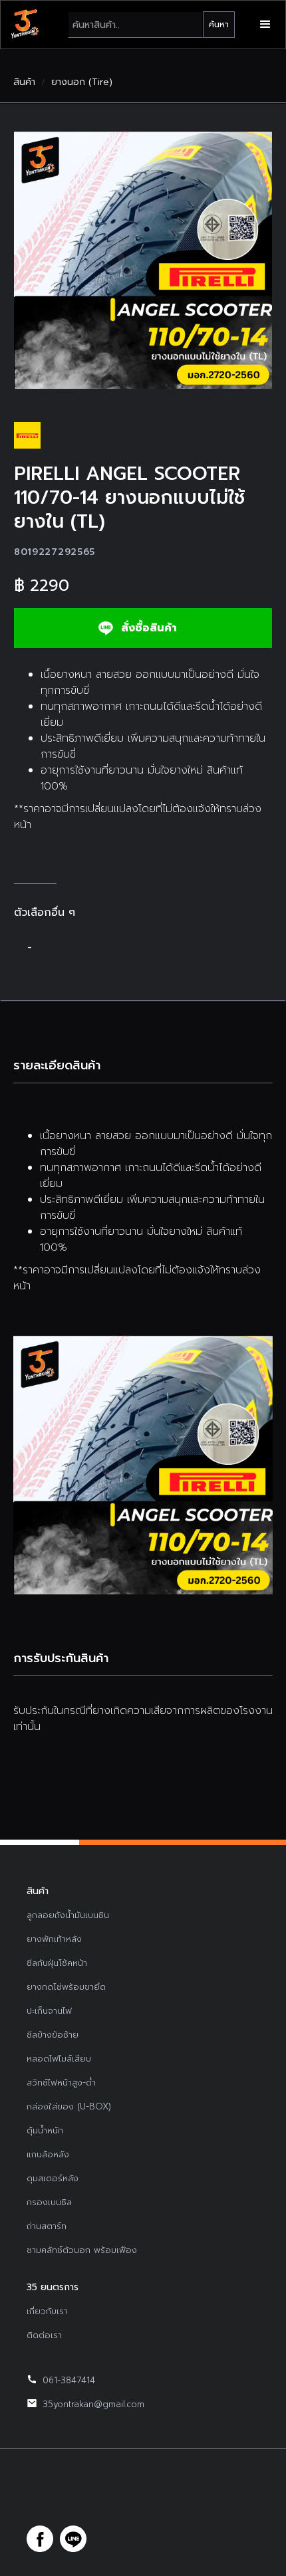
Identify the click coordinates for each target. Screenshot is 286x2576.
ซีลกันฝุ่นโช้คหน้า (57, 1963)
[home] (25, 25)
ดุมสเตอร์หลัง (53, 2178)
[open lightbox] (143, 260)
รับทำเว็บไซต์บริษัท (192, 2506)
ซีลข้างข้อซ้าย (53, 2035)
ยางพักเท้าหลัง (54, 1939)
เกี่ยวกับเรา (47, 2311)
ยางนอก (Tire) (82, 82)
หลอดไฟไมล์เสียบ (59, 2059)
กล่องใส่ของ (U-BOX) (69, 2106)
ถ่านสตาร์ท (47, 2226)
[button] (265, 25)
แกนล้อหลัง (48, 2154)
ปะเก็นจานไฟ (49, 2011)
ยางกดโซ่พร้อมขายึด (66, 1987)
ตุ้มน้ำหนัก (45, 2130)
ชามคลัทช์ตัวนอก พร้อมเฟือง (82, 2250)
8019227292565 (55, 552)
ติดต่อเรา (44, 2335)
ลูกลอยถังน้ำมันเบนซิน (68, 1915)
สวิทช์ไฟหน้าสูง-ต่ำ (61, 2083)
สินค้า (24, 82)
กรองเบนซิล (49, 2202)
